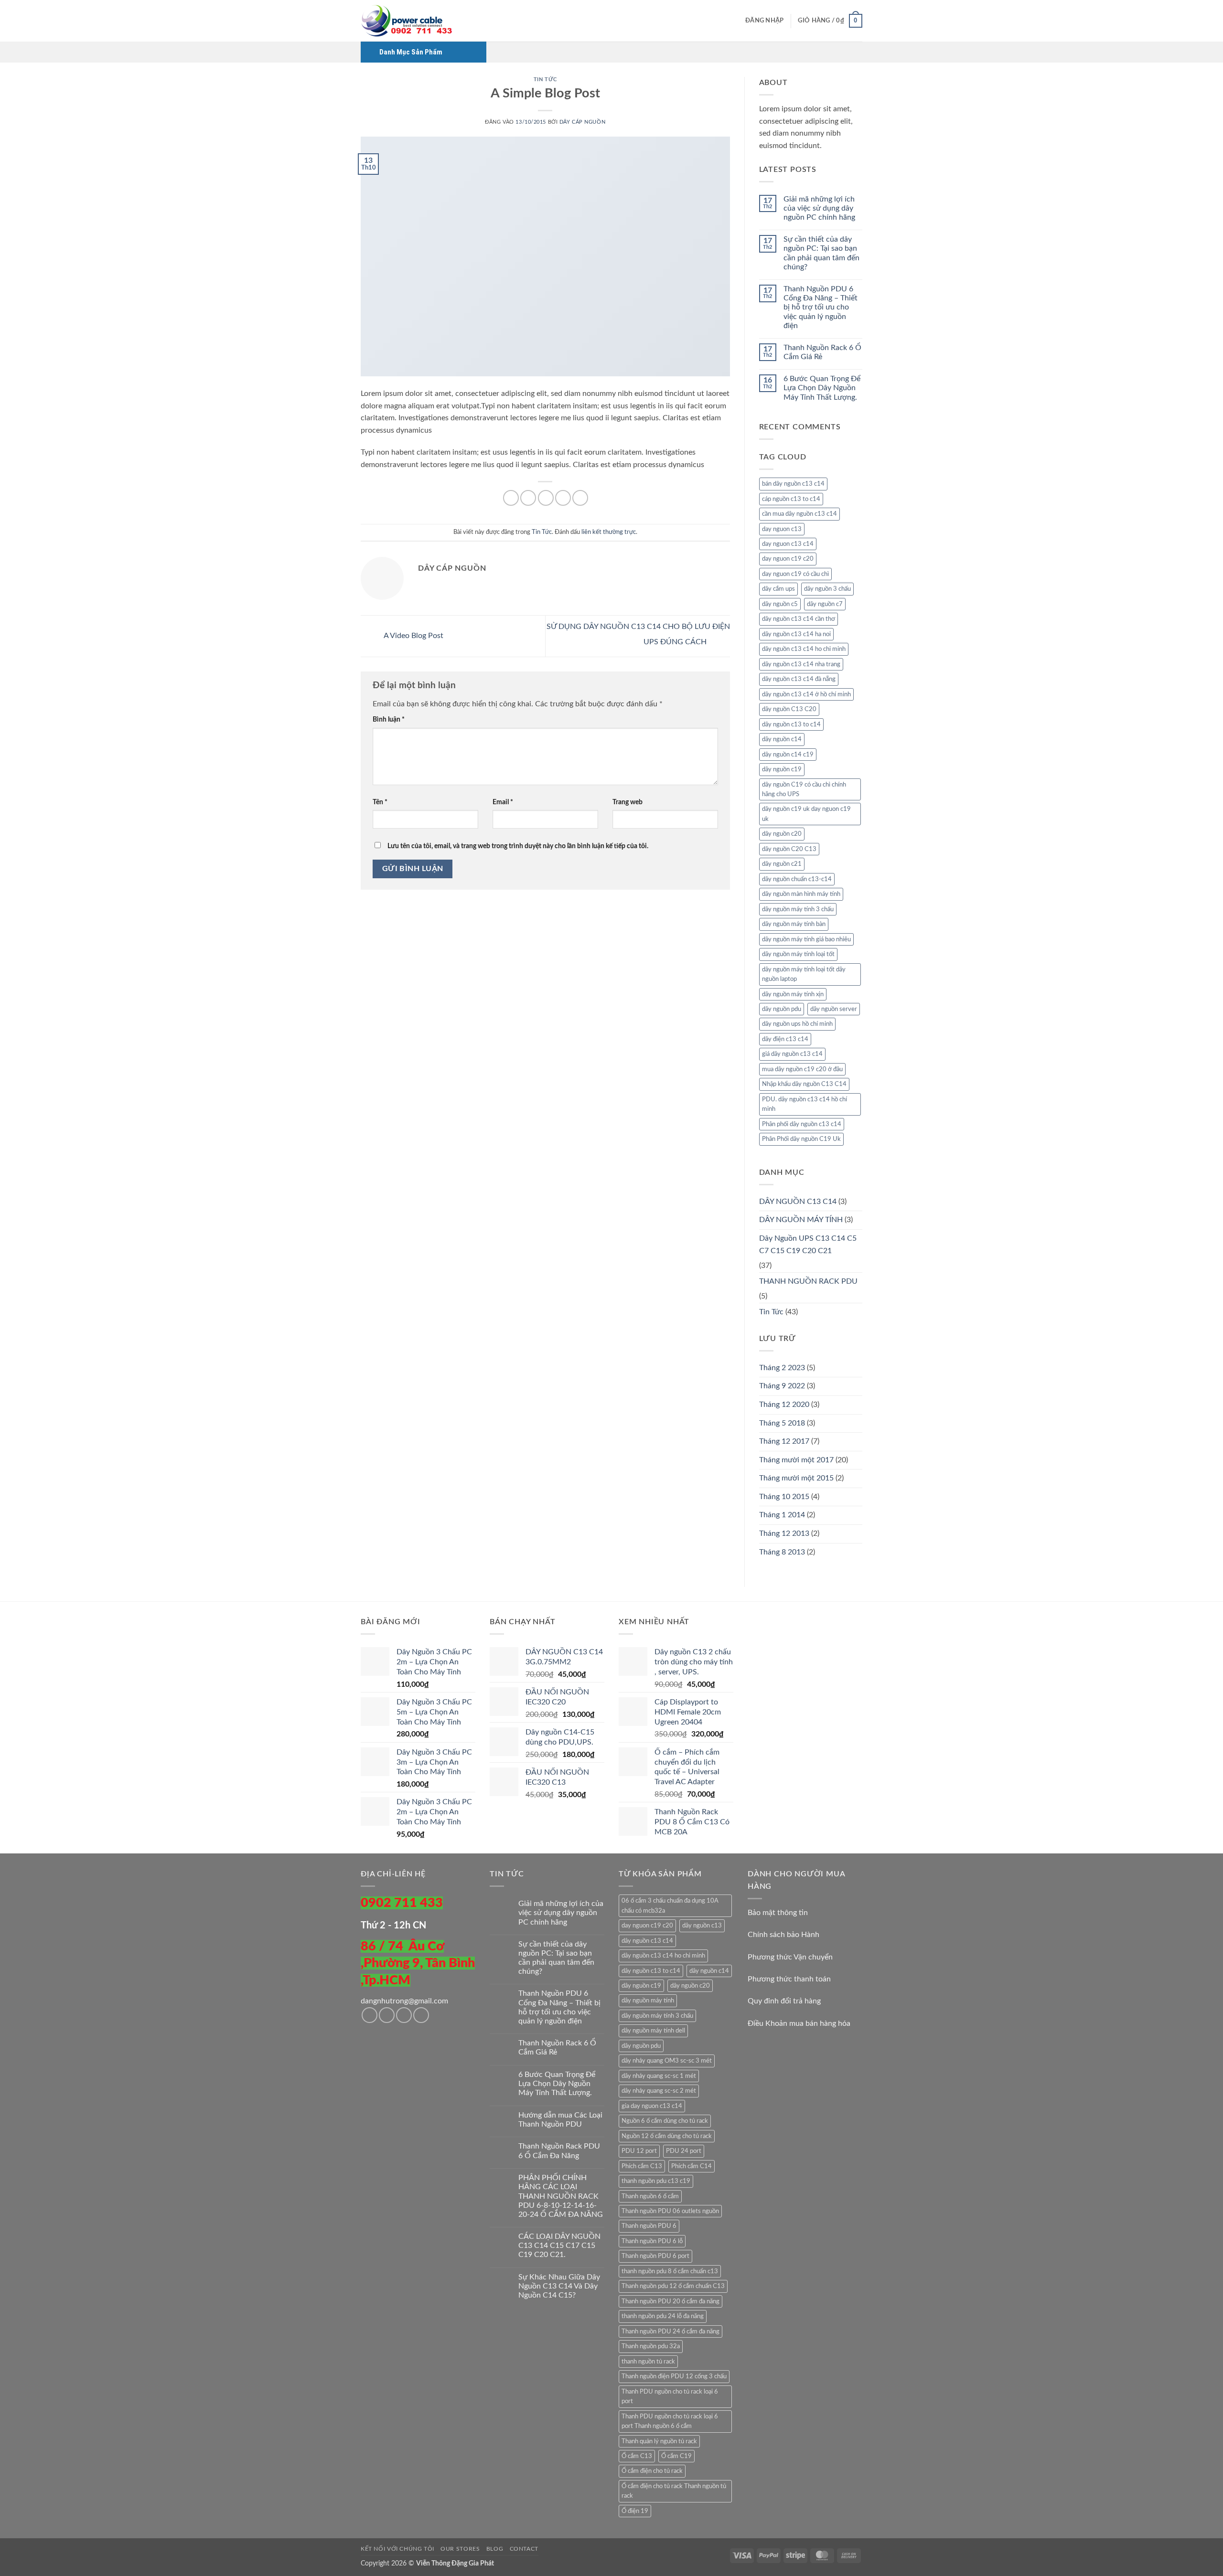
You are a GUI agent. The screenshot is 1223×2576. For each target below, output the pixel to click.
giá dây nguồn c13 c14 (792, 1054)
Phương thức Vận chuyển (790, 1957)
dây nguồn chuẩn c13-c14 (797, 879)
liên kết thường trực (609, 532)
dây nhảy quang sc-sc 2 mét (659, 2091)
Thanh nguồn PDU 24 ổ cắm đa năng (671, 2331)
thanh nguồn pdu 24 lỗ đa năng (663, 2316)
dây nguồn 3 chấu (827, 589)
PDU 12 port (639, 2151)
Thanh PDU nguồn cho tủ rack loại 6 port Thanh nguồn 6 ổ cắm (670, 2421)
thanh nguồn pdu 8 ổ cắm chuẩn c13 (670, 2271)
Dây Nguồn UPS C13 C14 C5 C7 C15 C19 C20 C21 (808, 1245)
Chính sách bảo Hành (783, 1935)
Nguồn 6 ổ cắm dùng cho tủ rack (665, 2121)
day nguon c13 (782, 529)
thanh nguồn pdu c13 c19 (656, 2181)
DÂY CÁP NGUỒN (582, 122)
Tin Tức (545, 80)
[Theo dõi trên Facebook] (370, 2015)
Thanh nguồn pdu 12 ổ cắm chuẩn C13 (673, 2286)
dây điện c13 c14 (785, 1039)
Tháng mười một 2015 (796, 1478)
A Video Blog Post (413, 636)
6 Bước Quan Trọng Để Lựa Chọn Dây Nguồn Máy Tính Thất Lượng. (822, 388)
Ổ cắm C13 (637, 2456)
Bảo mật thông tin (778, 1913)
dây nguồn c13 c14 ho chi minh (804, 649)
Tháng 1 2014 (782, 1515)
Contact (524, 2549)
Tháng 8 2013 (782, 1552)
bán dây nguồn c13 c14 (793, 484)
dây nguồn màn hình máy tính (801, 894)
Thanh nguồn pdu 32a (651, 2346)
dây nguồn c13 (702, 1926)
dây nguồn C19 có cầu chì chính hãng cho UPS (804, 789)
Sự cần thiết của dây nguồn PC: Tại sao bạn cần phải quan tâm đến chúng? (821, 253)
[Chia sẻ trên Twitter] (528, 498)
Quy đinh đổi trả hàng (784, 2001)
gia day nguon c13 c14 (652, 2106)
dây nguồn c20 (782, 834)
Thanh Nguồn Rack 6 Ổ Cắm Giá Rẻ (822, 352)
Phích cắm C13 (642, 2166)
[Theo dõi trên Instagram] (387, 2015)
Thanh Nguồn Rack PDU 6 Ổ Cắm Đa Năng (559, 2151)
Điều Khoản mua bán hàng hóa (799, 2023)
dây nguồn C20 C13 (789, 849)
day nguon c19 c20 (788, 559)
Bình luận (389, 719)
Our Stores (460, 2549)
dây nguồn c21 (782, 864)
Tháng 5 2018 (782, 1423)
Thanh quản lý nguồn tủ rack (659, 2441)
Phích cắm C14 (692, 2166)
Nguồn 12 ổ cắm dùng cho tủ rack (667, 2136)
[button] (764, 21)
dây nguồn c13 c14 (647, 1941)
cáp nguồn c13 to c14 (791, 499)
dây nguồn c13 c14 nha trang (801, 664)
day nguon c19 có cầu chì (795, 574)
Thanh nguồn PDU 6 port (655, 2256)
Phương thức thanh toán (789, 1979)
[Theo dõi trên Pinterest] (421, 2015)
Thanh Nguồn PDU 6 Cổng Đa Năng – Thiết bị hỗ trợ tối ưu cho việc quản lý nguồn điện (821, 307)
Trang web (628, 802)
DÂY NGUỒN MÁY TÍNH (801, 1220)
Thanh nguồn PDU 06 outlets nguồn (670, 2211)
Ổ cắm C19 (676, 2456)
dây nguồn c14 (782, 739)
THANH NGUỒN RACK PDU (808, 1281)
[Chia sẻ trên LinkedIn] (580, 498)
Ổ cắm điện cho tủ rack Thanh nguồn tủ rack (674, 2491)
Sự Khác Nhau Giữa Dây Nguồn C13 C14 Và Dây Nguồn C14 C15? (559, 2286)
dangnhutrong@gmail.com (404, 2001)
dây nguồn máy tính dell (653, 2031)
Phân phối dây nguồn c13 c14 (802, 1124)
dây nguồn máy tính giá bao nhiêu (806, 939)
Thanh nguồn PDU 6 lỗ (652, 2241)
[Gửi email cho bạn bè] (546, 498)
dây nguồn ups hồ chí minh (797, 1024)
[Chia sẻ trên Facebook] (511, 498)
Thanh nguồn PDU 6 (649, 2226)
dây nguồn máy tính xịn (793, 994)
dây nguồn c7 (825, 604)
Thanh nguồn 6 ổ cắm (650, 2196)
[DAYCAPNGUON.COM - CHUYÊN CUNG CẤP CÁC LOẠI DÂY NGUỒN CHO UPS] (408, 21)
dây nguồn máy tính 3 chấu (798, 909)
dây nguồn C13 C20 (789, 709)
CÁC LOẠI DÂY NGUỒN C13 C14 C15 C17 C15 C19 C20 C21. (559, 2246)
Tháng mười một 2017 (796, 1460)
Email (503, 802)
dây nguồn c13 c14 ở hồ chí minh (806, 694)
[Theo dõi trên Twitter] (404, 2015)
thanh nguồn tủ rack (648, 2362)
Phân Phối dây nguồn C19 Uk (801, 1139)
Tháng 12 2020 (784, 1405)
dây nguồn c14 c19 (788, 755)
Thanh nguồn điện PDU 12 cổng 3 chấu (674, 2376)
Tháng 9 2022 (782, 1386)
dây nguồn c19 (782, 769)
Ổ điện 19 (635, 2511)
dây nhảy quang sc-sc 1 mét (659, 2076)
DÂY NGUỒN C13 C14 (798, 1202)
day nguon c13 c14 (788, 544)
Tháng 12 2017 (784, 1441)
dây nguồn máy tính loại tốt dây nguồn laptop (804, 974)
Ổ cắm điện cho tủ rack (652, 2471)
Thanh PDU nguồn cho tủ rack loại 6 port (670, 2396)
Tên (380, 802)
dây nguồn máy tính (648, 2001)
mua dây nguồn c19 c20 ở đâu (802, 1069)
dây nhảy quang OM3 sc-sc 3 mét (667, 2061)
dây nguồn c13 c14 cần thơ (799, 619)
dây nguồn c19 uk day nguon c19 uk (806, 814)
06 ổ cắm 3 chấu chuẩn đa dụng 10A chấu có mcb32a (670, 1905)
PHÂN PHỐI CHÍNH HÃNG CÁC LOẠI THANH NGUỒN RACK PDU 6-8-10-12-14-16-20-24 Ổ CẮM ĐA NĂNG (561, 2196)
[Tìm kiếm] (735, 21)
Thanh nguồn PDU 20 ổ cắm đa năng (671, 2301)
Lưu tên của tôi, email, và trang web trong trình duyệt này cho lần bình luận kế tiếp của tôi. (518, 846)
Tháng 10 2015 (784, 1497)
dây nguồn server (834, 1009)
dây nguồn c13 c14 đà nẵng (799, 679)
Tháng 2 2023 (782, 1368)
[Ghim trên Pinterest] (563, 498)
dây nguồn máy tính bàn (794, 924)
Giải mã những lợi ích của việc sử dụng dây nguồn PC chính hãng (819, 208)
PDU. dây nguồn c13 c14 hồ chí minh (805, 1104)
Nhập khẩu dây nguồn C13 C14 (804, 1084)
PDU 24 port (684, 2151)
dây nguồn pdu (782, 1009)
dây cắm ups (778, 589)
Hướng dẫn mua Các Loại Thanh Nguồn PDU (560, 2120)
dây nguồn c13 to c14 (791, 724)
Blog (495, 2549)
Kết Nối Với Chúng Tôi (397, 2549)
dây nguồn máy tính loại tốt (798, 954)
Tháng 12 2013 (784, 1533)
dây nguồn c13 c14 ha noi (796, 634)
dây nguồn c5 (780, 604)
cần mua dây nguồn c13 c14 (799, 514)
